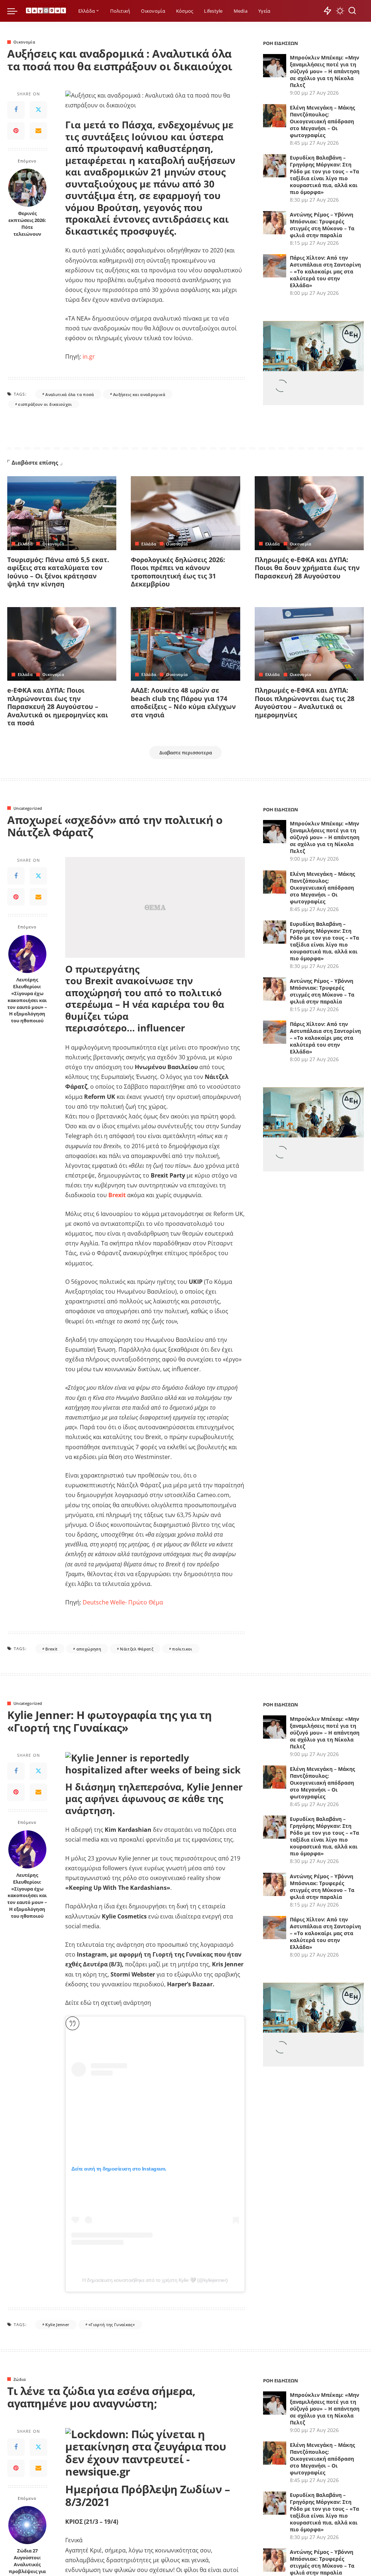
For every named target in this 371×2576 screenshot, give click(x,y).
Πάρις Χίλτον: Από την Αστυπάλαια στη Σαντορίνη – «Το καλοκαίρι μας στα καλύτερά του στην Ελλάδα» (325, 271)
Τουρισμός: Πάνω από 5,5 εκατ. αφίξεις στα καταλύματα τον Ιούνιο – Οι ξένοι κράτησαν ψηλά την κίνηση (58, 572)
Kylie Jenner (57, 2324)
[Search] (352, 11)
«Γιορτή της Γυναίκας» (112, 2324)
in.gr (89, 356)
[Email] (38, 131)
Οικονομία (24, 42)
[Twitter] (38, 110)
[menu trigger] (16, 11)
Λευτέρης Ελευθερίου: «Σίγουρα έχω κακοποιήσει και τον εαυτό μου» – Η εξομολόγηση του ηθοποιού (27, 1000)
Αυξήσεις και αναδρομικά (139, 394)
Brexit (51, 1649)
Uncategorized (28, 808)
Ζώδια (20, 2379)
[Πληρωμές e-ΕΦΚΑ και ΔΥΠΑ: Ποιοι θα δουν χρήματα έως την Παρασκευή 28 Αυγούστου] (309, 513)
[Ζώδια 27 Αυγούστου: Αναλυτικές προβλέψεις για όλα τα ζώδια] (27, 2525)
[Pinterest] (16, 131)
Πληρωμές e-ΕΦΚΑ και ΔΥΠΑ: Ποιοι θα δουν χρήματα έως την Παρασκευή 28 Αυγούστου (307, 568)
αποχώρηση (89, 1649)
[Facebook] (16, 110)
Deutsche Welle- (105, 1602)
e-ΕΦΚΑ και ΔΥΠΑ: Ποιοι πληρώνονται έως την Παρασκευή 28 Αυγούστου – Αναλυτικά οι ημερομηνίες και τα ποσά (58, 706)
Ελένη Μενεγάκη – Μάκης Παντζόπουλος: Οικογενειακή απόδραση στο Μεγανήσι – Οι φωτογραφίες (322, 121)
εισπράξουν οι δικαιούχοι (45, 404)
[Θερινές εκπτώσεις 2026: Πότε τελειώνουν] (27, 188)
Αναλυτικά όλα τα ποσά (70, 394)
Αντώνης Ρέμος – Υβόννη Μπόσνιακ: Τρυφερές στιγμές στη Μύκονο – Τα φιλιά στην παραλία (322, 225)
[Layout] (46, 11)
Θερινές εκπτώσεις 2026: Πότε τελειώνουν (27, 224)
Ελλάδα (25, 544)
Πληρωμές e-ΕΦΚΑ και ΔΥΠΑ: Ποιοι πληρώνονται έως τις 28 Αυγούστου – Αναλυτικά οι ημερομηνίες (305, 702)
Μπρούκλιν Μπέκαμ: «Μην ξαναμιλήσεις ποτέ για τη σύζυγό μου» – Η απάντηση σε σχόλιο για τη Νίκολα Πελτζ (325, 71)
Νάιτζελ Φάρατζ (137, 1649)
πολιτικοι (182, 1649)
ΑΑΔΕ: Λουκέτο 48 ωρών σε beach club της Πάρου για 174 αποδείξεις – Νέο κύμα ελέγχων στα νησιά (183, 702)
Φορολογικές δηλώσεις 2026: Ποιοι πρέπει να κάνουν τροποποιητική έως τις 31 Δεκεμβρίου (178, 572)
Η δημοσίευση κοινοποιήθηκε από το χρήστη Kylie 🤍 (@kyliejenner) (155, 2280)
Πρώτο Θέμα (146, 1602)
